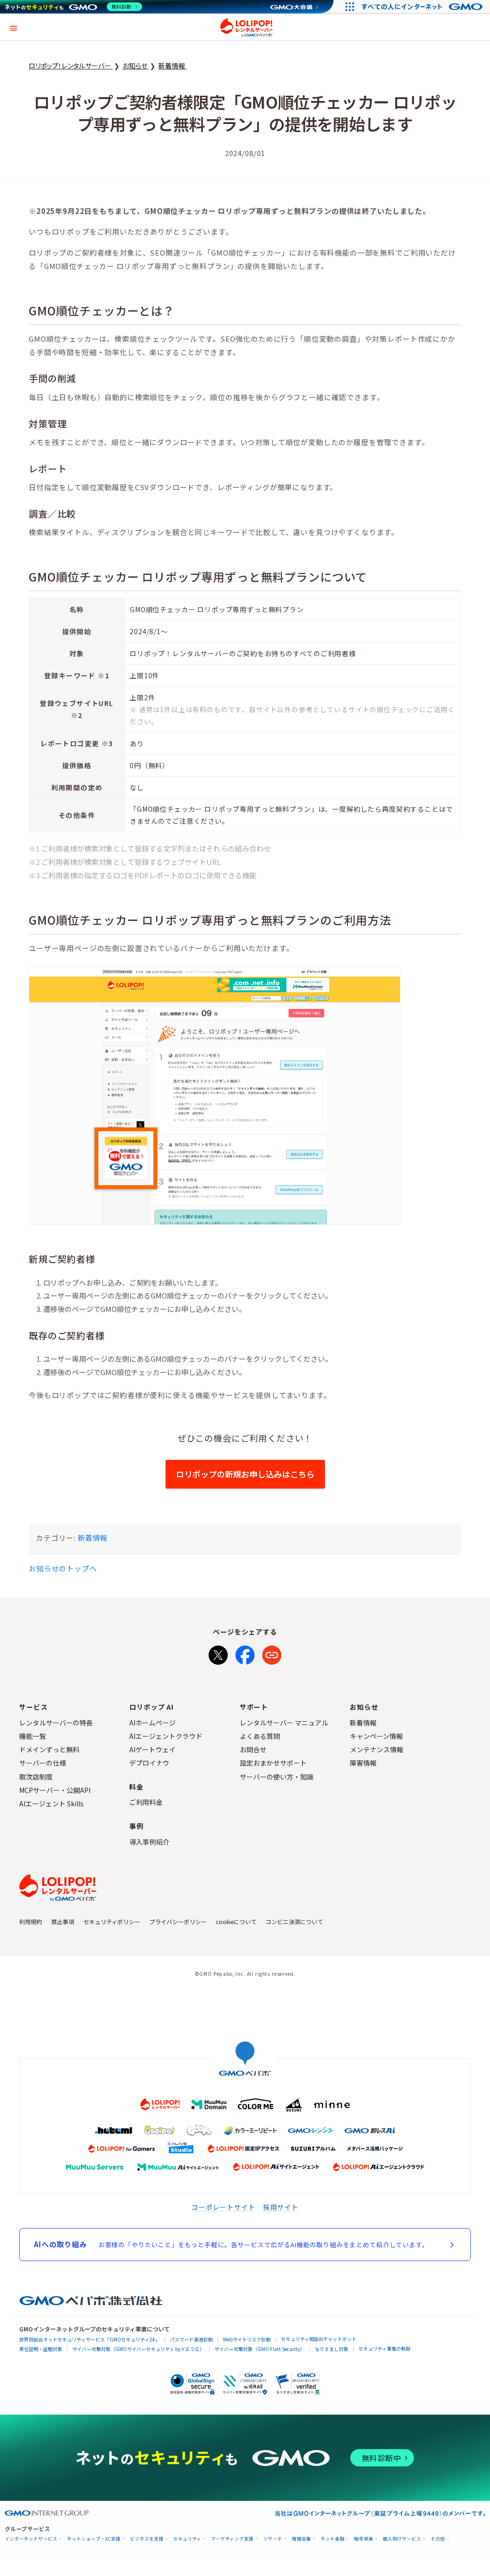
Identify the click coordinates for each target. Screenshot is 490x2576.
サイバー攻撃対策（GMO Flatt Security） (260, 2349)
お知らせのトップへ (63, 1568)
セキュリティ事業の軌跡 (384, 2348)
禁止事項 (63, 1921)
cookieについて (236, 1921)
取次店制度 (36, 1777)
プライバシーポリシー (178, 1921)
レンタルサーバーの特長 (56, 1723)
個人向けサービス (402, 2539)
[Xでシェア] (218, 1653)
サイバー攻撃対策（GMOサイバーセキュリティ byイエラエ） (138, 2349)
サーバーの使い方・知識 (277, 1777)
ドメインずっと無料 (49, 1749)
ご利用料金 (146, 1802)
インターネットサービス (31, 2539)
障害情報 (363, 1763)
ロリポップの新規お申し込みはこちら (245, 1474)
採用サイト (281, 2207)
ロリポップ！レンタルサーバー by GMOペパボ (246, 27)
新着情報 (93, 1538)
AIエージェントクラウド (166, 1736)
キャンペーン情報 (376, 1736)
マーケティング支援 (232, 2539)
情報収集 (301, 2539)
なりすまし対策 (332, 2349)
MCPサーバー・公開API (55, 1790)
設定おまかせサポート (273, 1763)
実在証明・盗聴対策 (41, 2349)
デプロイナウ (149, 1763)
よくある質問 (260, 1736)
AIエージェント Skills (51, 1803)
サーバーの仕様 (43, 1763)
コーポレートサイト (223, 2207)
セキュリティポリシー (112, 1921)
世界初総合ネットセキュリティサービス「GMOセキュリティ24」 (89, 2339)
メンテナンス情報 (377, 1749)
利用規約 (31, 1921)
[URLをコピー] (272, 1653)
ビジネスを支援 (147, 2539)
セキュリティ (187, 2539)
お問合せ (253, 1749)
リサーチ (273, 2539)
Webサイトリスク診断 (247, 2339)
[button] (13, 27)
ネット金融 (333, 2539)
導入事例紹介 (149, 1842)
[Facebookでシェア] (245, 1653)
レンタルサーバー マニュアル (284, 1723)
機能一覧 (33, 1736)
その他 (438, 2539)
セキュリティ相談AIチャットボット (319, 2339)
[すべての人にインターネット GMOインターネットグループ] (423, 7)
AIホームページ (152, 1723)
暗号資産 (364, 2539)
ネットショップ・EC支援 (94, 2539)
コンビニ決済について (294, 1921)
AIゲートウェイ (152, 1749)
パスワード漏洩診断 (191, 2339)
